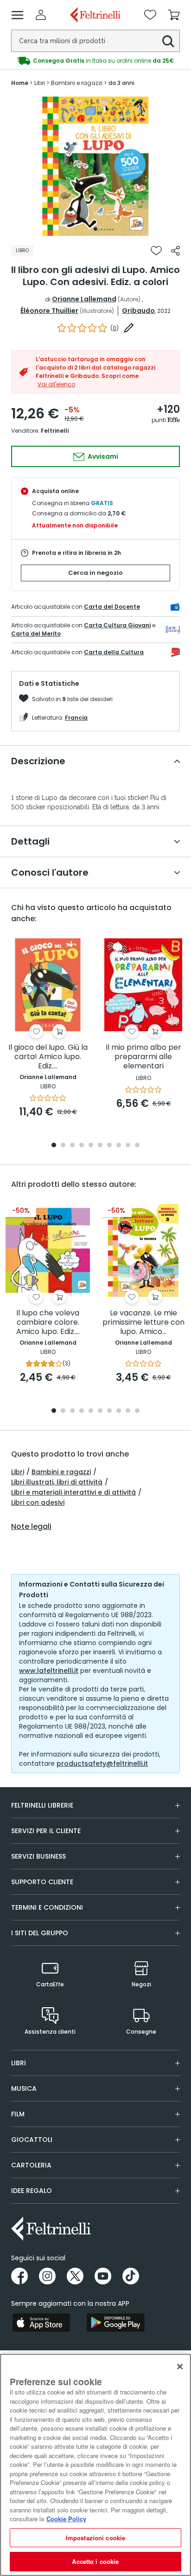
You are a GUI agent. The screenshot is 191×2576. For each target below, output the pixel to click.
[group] (95, 61)
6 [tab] (100, 1146)
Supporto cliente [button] (42, 1882)
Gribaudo (138, 311)
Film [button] (18, 2114)
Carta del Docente (112, 607)
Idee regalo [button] (32, 2191)
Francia (76, 718)
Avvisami (102, 456)
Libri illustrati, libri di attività (57, 1482)
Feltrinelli (55, 431)
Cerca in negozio (95, 573)
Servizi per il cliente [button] (46, 1831)
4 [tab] (82, 1146)
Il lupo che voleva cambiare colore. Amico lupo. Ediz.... (48, 1323)
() (115, 328)
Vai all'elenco (56, 384)
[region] (95, 2465)
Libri (18, 1472)
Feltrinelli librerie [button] (42, 1805)
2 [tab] (63, 1146)
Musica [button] (24, 2088)
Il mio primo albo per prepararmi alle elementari (143, 1057)
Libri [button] (19, 2063)
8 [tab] (119, 1146)
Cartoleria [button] (31, 2165)
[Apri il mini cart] (174, 15)
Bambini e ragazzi (61, 1472)
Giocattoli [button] (32, 2140)
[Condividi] (175, 251)
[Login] (41, 15)
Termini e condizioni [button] (47, 1907)
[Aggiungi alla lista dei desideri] (156, 251)
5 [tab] (91, 1146)
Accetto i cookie (95, 2561)
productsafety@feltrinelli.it (102, 1763)
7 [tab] (110, 1146)
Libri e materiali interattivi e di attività (73, 1492)
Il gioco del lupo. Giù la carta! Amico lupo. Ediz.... (48, 1057)
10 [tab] (137, 1146)
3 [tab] (72, 1146)
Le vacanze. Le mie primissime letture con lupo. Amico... (143, 1323)
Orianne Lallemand (84, 299)
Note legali (31, 1527)
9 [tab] (128, 1146)
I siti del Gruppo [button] (40, 1933)
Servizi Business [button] (38, 1856)
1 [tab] (95, 229)
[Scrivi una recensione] (129, 328)
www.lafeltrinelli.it (49, 1671)
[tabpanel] (95, 166)
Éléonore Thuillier (49, 311)
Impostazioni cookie (95, 2538)
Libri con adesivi (38, 1503)
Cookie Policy (66, 2519)
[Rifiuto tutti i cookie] (180, 2367)
